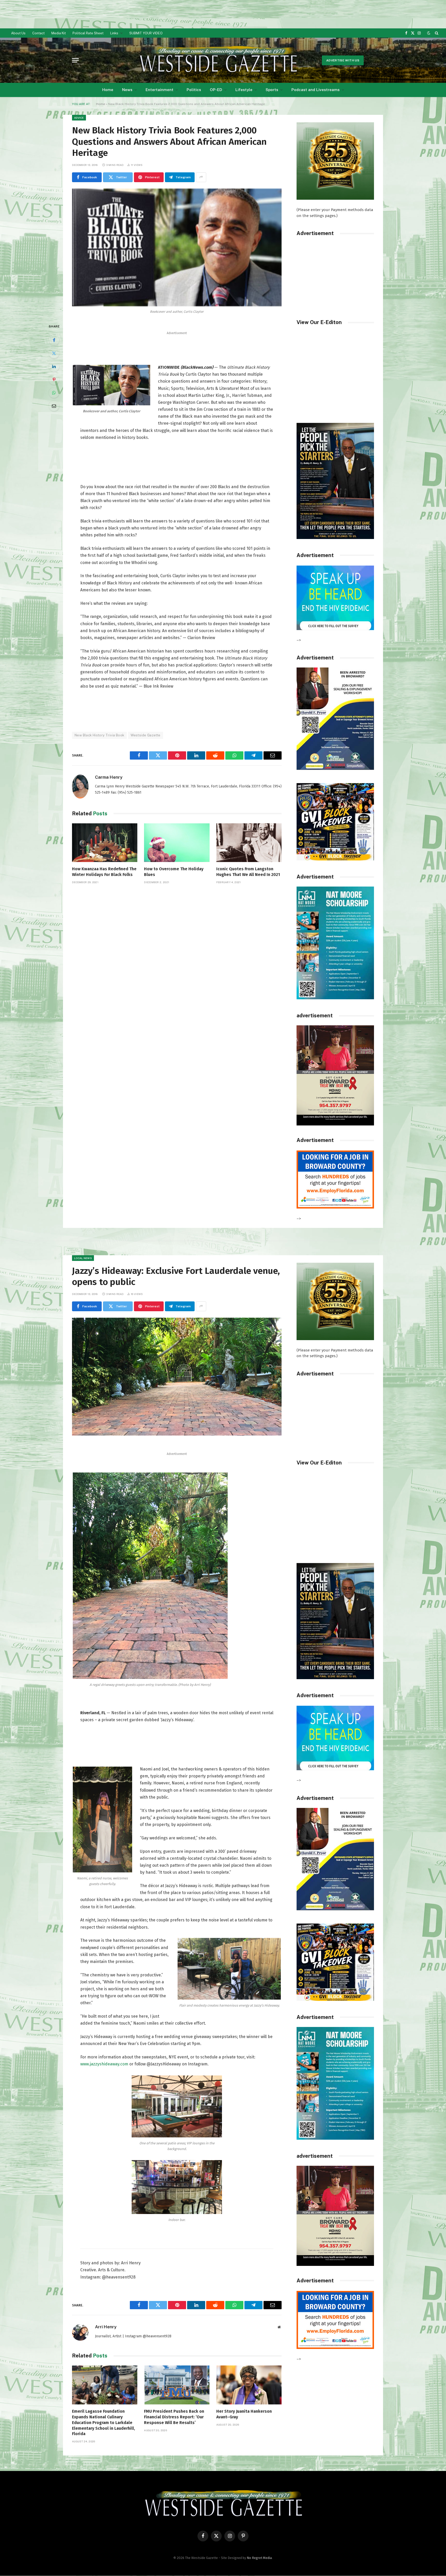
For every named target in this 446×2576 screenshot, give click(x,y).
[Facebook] (54, 340)
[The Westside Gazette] (218, 60)
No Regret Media (259, 2558)
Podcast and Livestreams (316, 90)
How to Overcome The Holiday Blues (174, 872)
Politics (194, 90)
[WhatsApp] (54, 393)
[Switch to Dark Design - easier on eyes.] (429, 33)
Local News (83, 1258)
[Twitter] (54, 353)
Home (108, 90)
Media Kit (59, 33)
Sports (272, 90)
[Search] (436, 33)
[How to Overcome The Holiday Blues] (177, 843)
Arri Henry (106, 2327)
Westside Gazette (145, 735)
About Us (18, 33)
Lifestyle (244, 90)
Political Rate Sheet (88, 33)
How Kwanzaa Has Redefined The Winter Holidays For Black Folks (104, 872)
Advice (79, 118)
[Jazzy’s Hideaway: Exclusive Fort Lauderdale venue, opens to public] (177, 1377)
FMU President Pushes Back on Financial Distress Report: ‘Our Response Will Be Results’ (174, 2417)
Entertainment (160, 90)
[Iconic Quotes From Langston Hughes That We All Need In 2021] (249, 843)
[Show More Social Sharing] (201, 177)
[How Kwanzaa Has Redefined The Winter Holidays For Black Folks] (105, 843)
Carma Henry (109, 777)
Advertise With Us (343, 60)
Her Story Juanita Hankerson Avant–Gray (244, 2414)
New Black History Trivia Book (99, 735)
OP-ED (216, 90)
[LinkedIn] (54, 366)
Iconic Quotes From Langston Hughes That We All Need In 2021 (248, 872)
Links (114, 33)
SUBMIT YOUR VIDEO (146, 33)
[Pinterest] (54, 380)
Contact (38, 33)
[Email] (54, 406)
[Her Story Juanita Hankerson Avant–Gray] (249, 2385)
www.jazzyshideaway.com (104, 2064)
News (127, 90)
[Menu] (75, 60)
